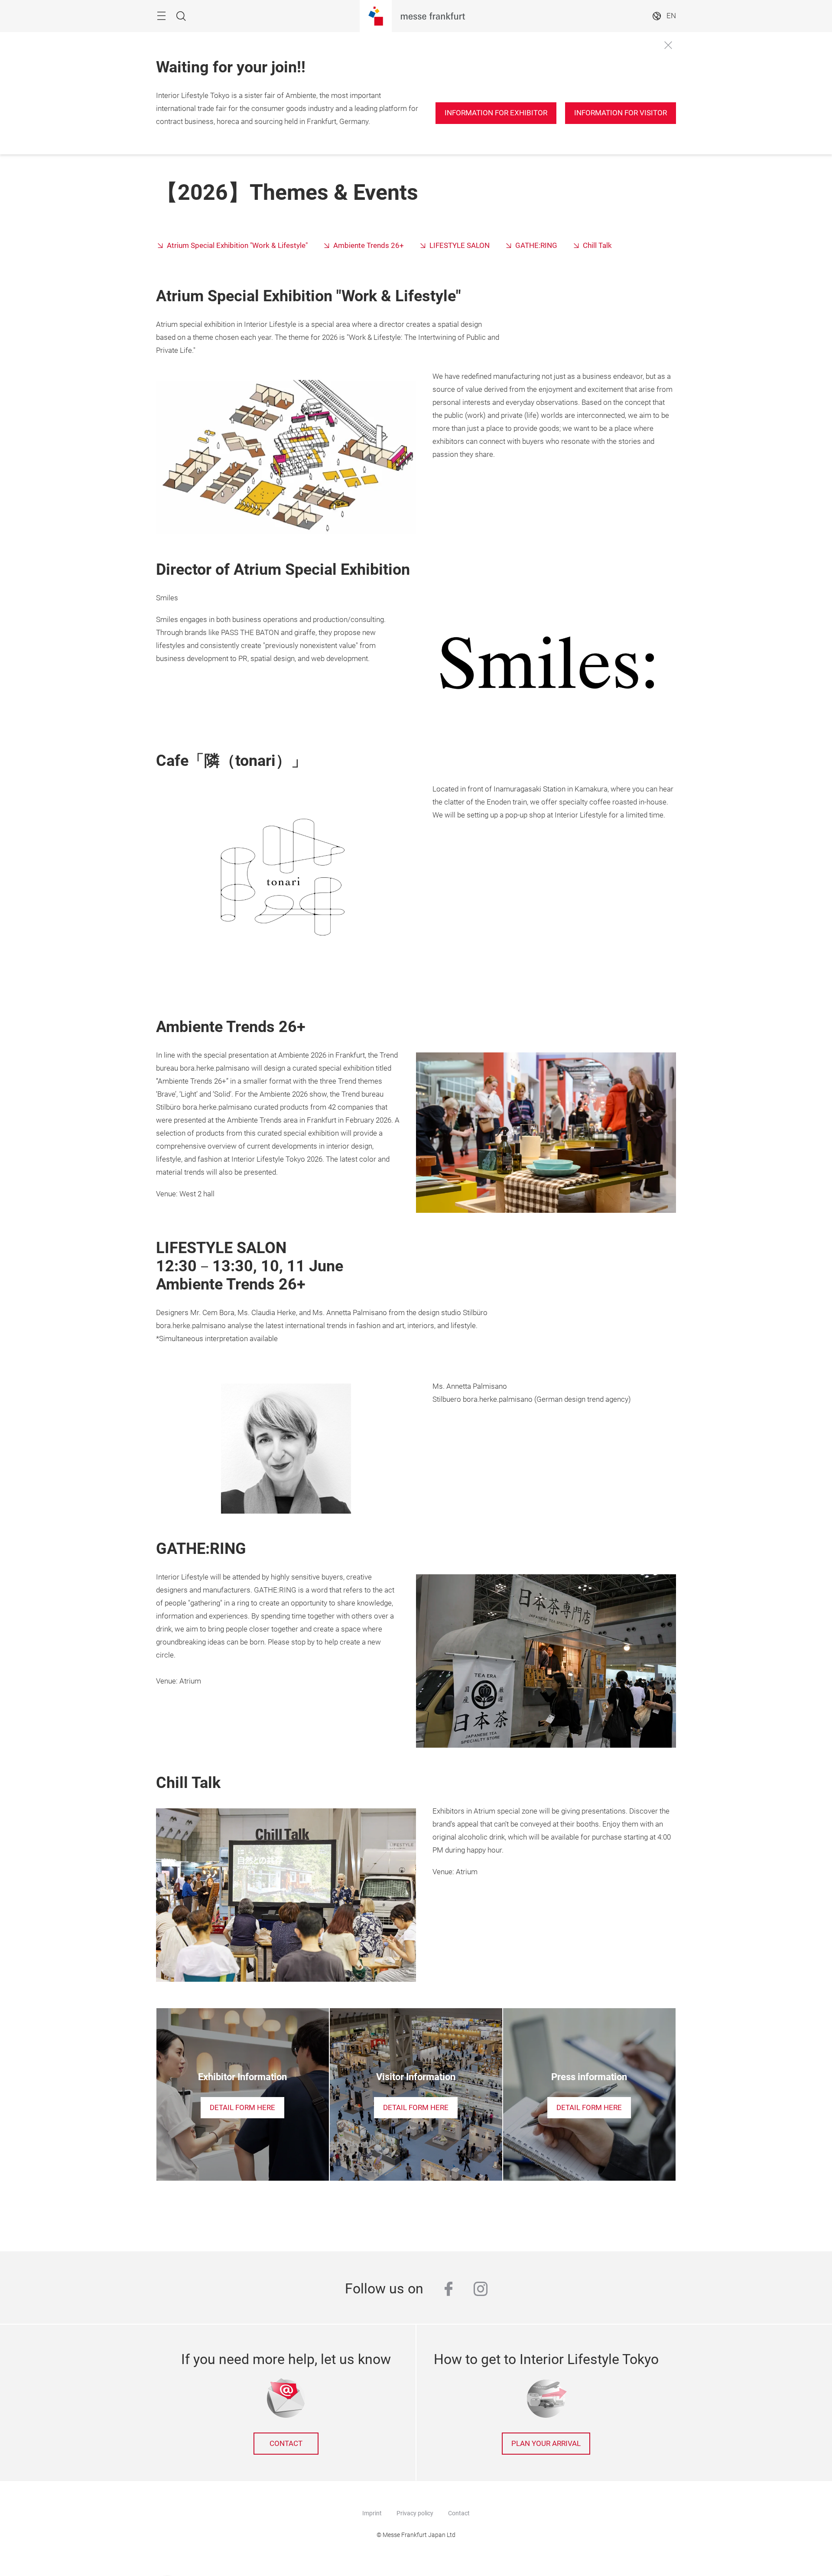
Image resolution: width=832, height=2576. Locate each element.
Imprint (372, 2513)
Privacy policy (415, 2513)
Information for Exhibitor (496, 113)
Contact (459, 2513)
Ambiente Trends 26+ (369, 246)
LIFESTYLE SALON (460, 246)
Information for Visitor (621, 113)
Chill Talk (597, 246)
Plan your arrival (546, 2444)
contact (286, 2444)
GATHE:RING (536, 246)
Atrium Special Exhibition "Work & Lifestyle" (237, 246)
